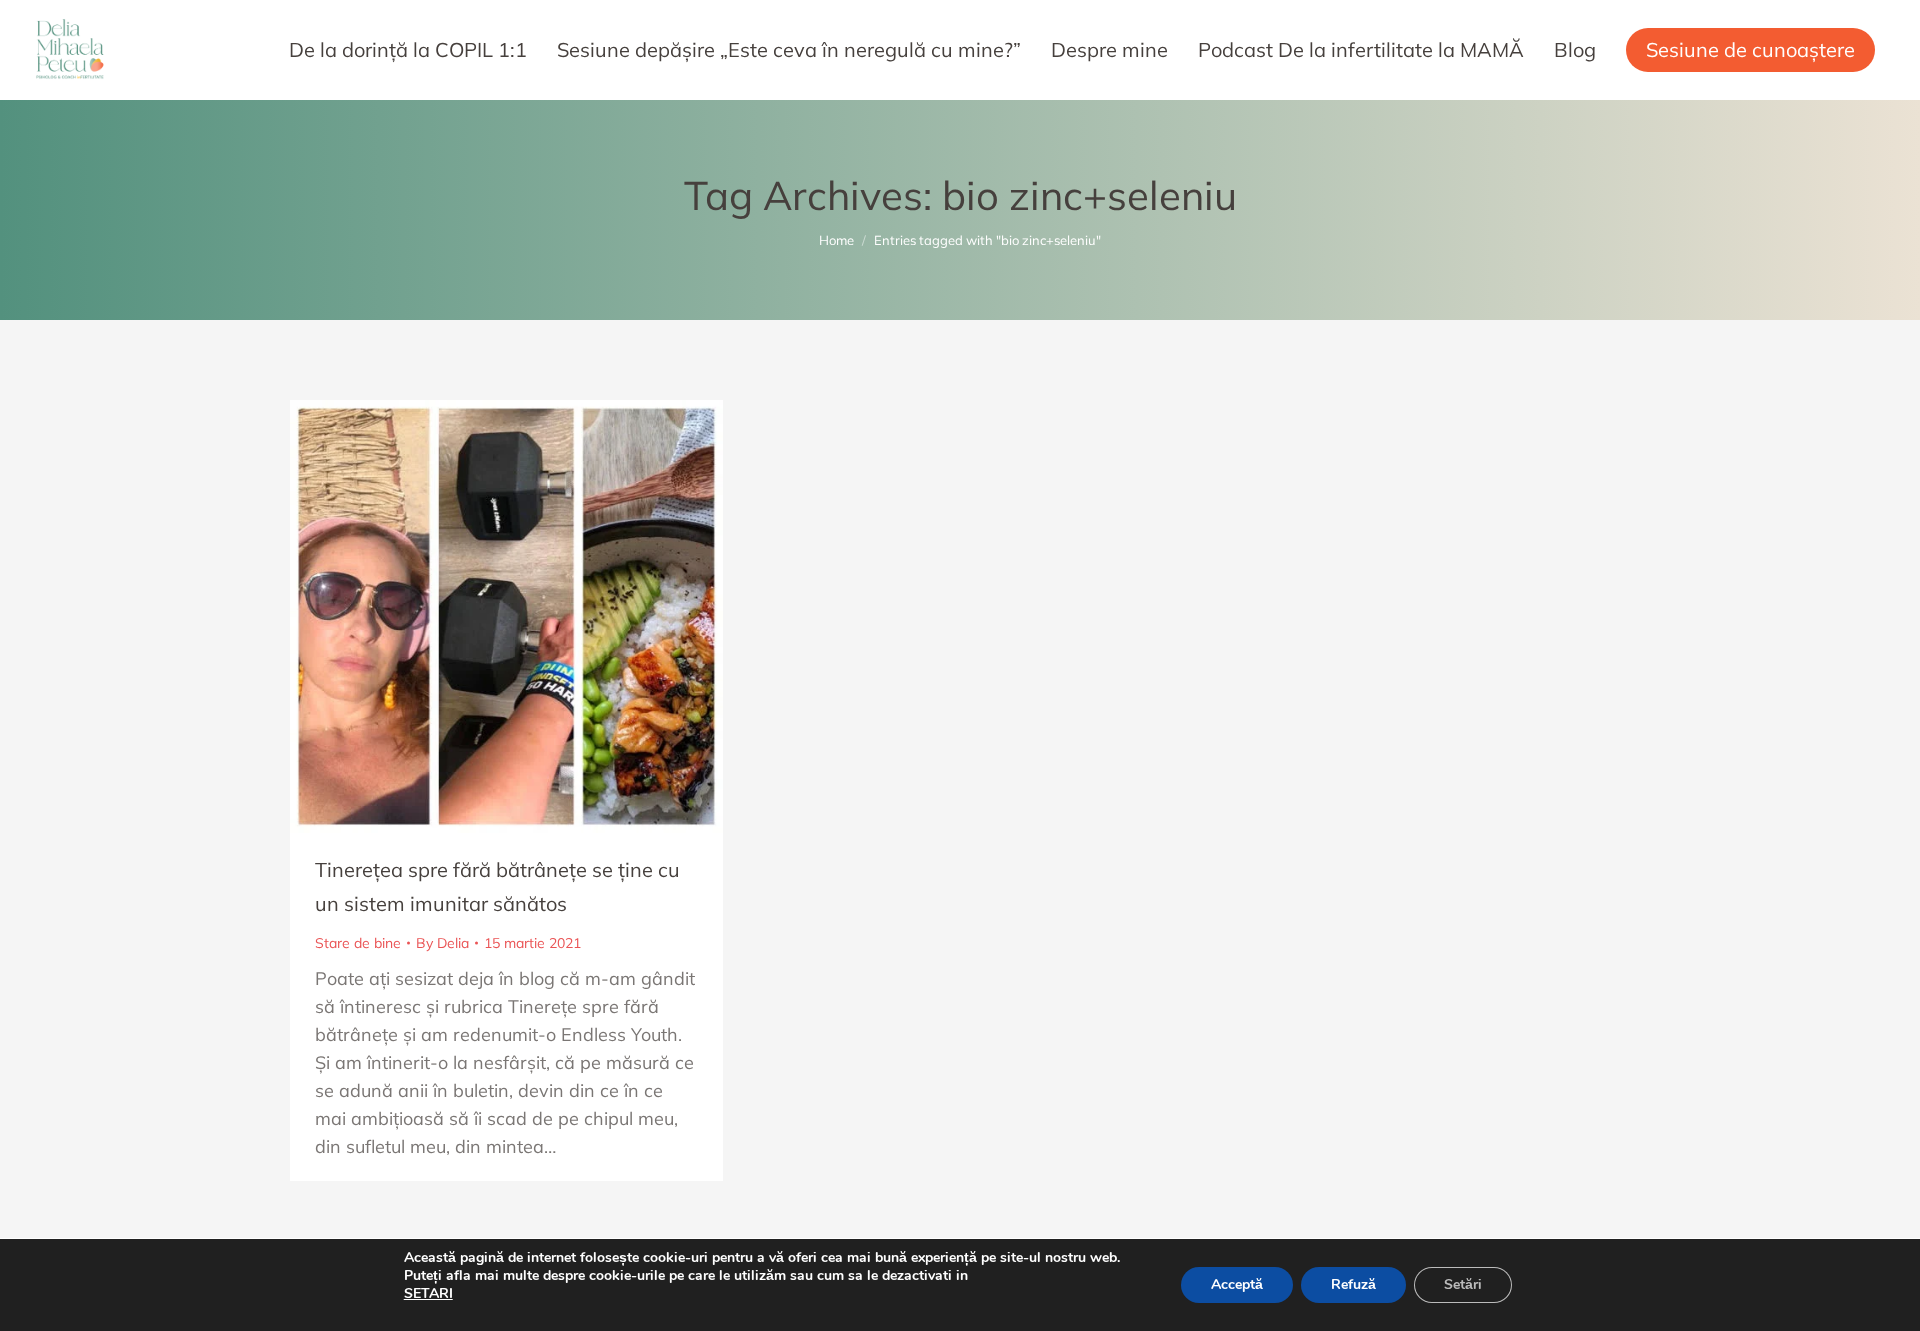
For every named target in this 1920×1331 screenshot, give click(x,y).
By (442, 943)
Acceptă (1237, 1284)
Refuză (1353, 1284)
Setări (1463, 1284)
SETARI (428, 1294)
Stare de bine (358, 943)
